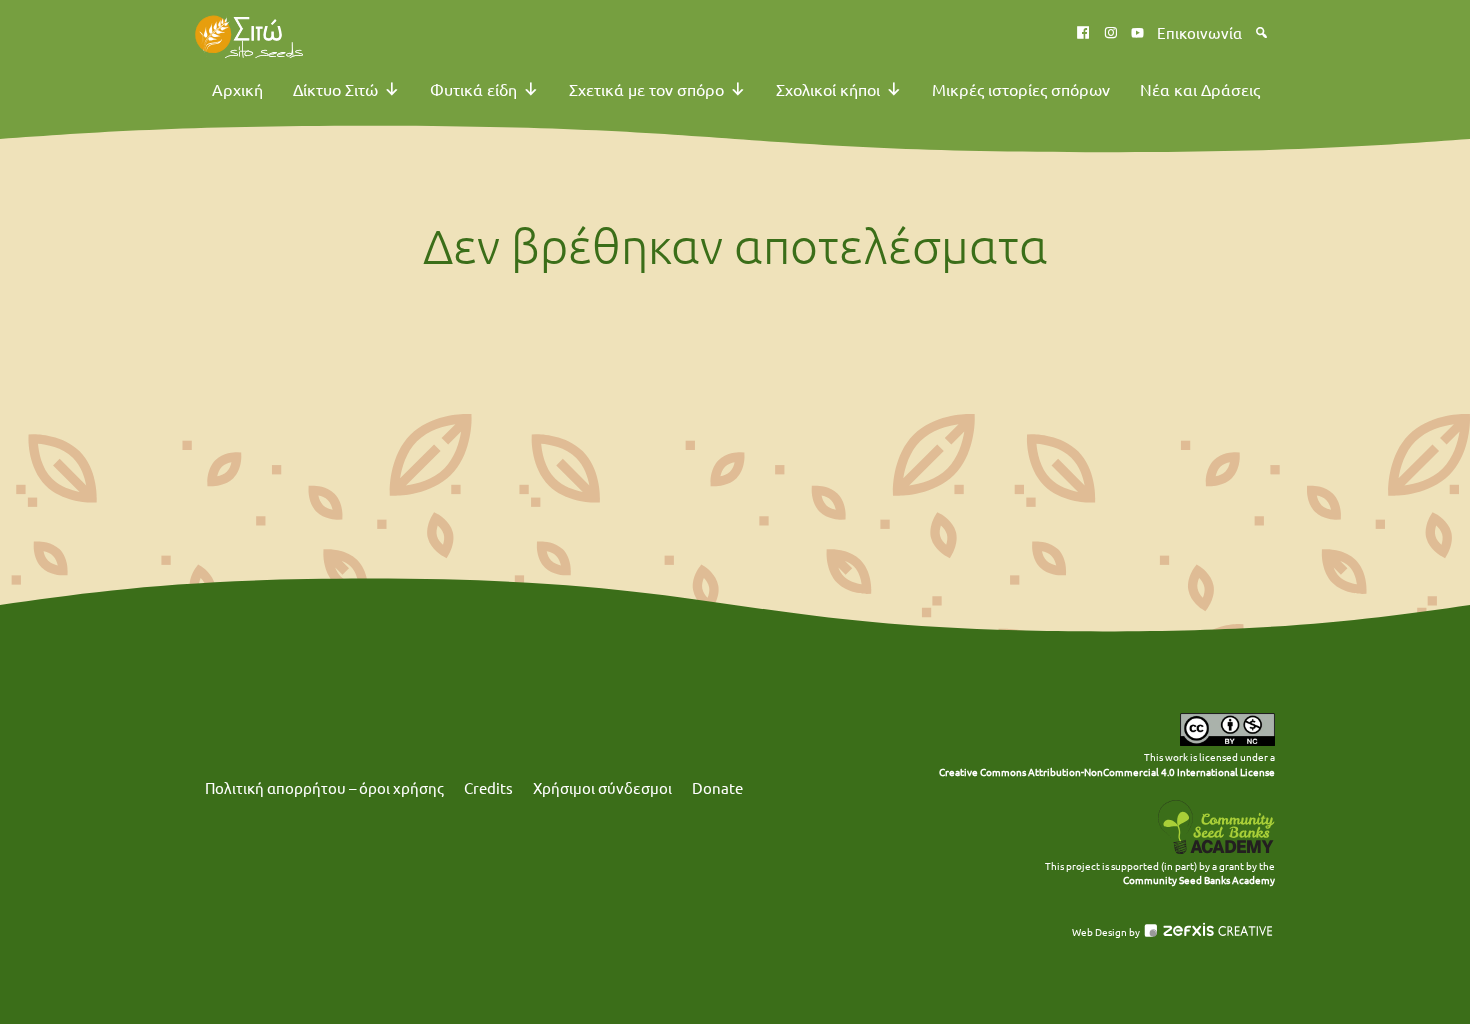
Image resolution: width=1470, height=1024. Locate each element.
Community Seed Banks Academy (1199, 879)
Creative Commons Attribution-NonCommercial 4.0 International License (1107, 771)
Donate (717, 787)
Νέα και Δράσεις (1200, 89)
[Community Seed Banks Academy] (1216, 850)
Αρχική (237, 89)
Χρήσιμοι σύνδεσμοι (602, 787)
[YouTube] (1137, 32)
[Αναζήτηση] (1261, 32)
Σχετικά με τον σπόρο (646, 89)
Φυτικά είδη (473, 89)
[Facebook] (1083, 32)
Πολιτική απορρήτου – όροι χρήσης (324, 787)
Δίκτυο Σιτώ (335, 89)
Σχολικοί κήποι (828, 89)
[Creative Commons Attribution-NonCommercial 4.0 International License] (1227, 741)
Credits (488, 787)
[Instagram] (1110, 32)
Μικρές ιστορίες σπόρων (1021, 89)
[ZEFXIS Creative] (1208, 932)
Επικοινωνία (1199, 32)
